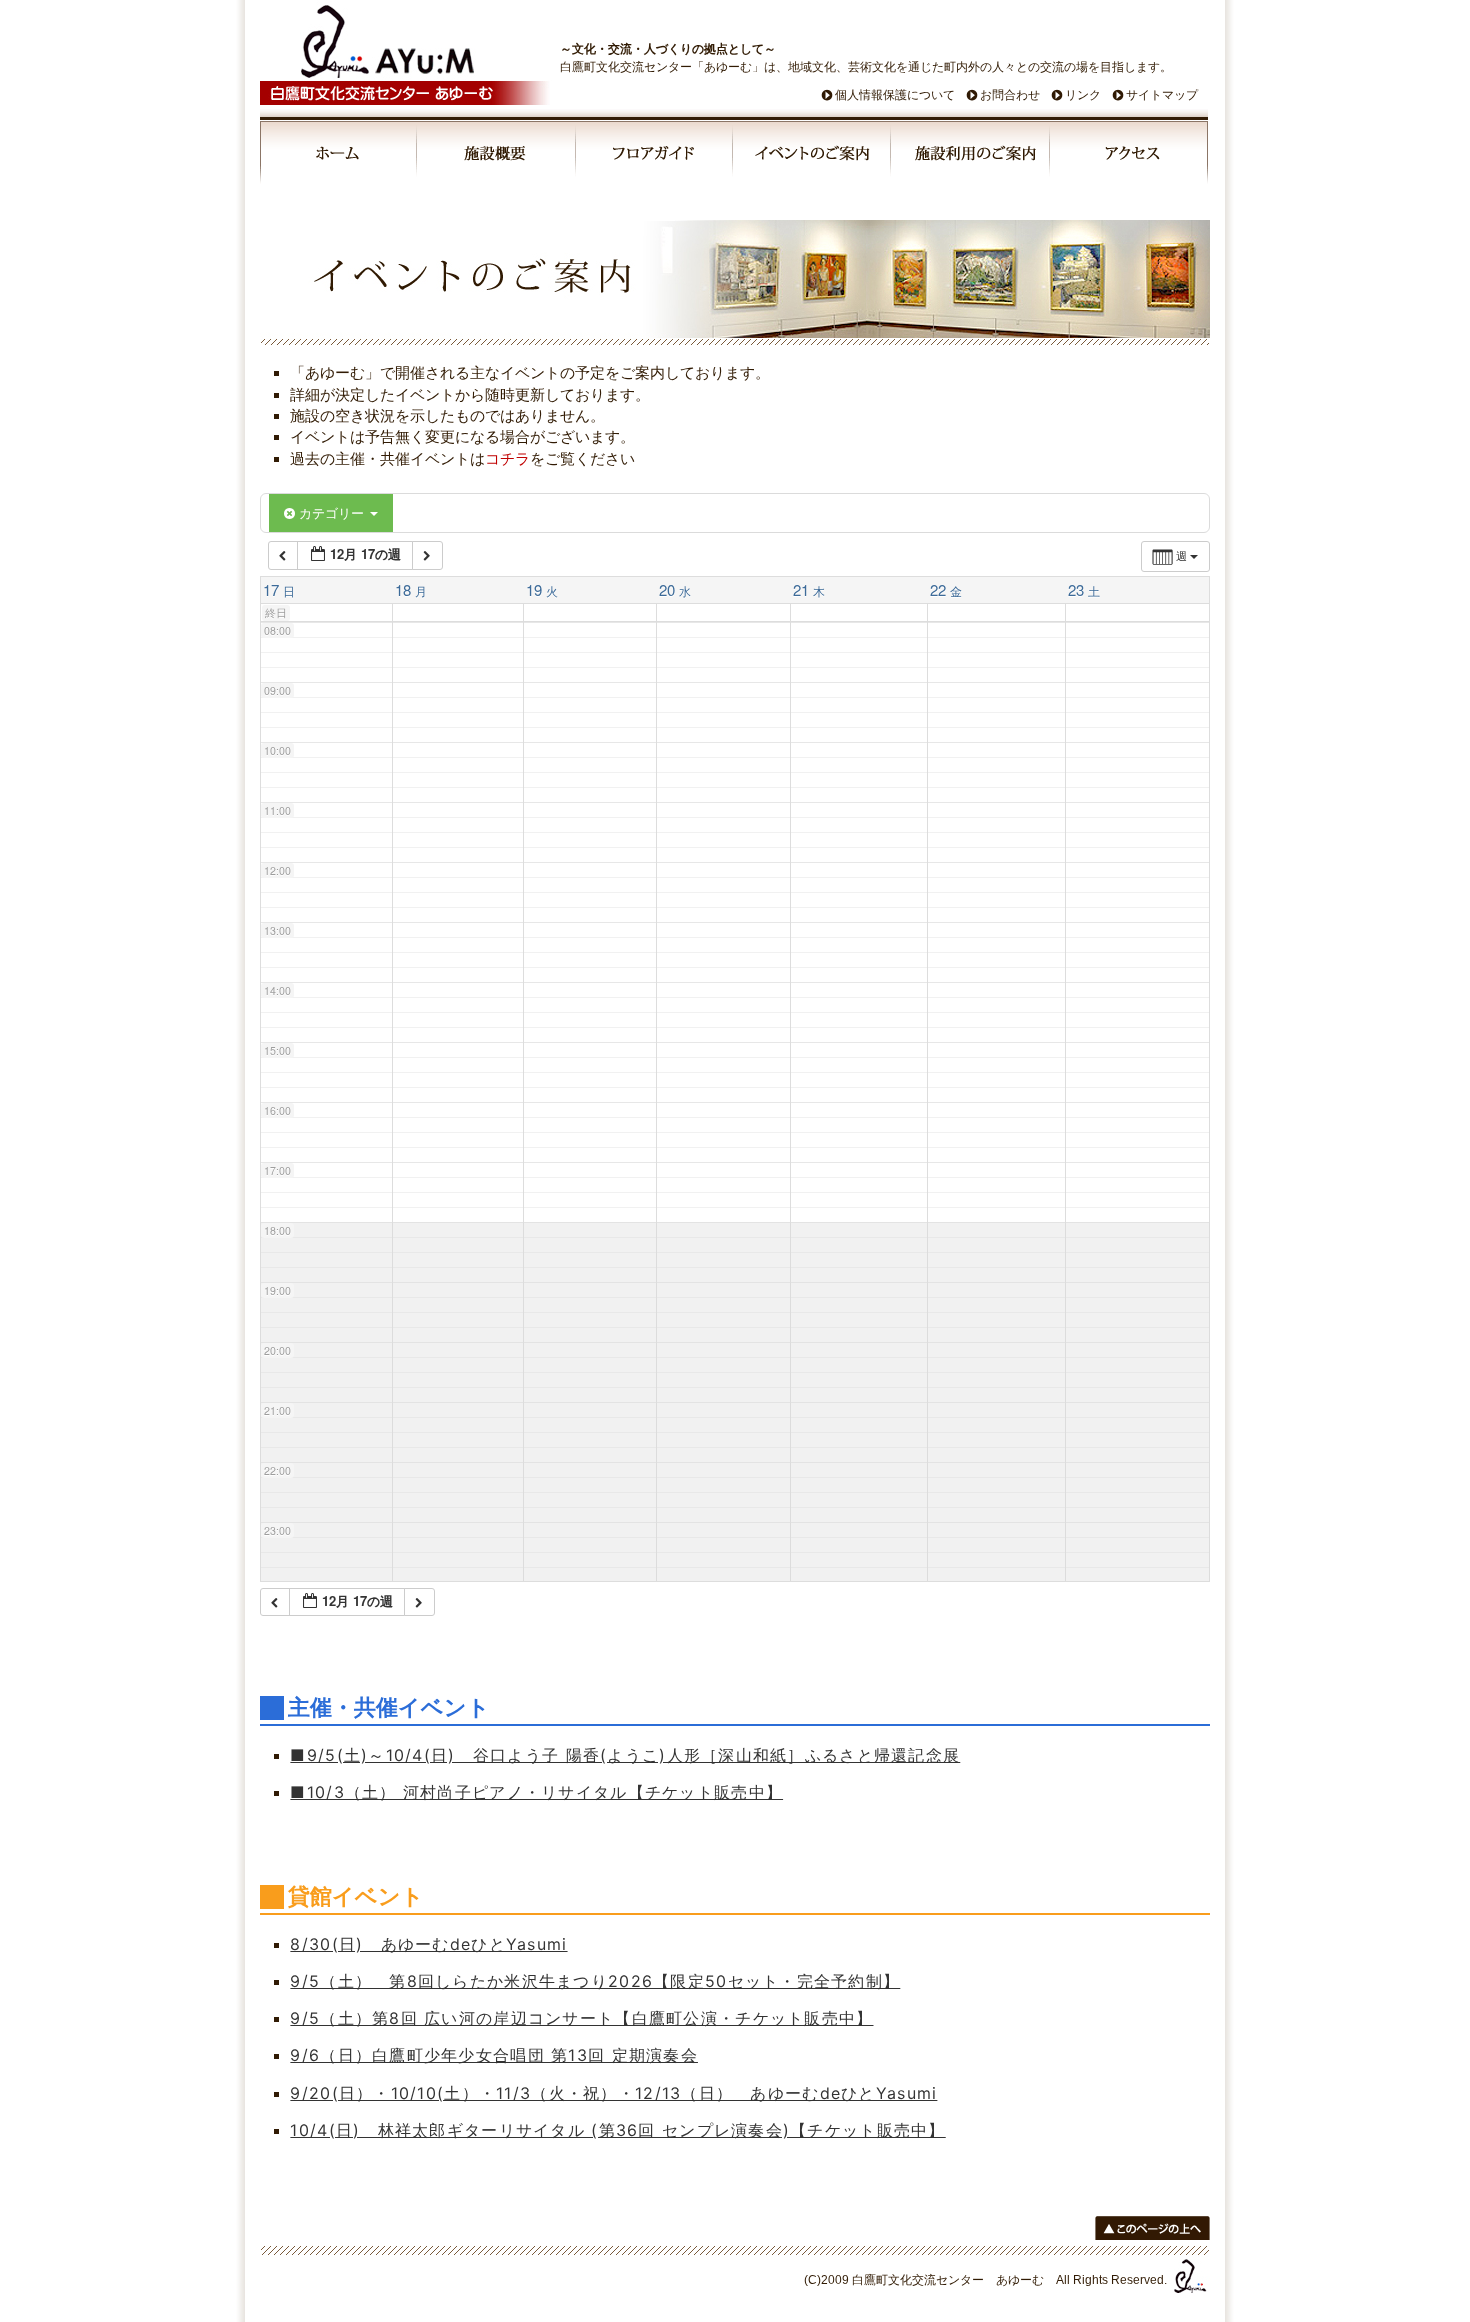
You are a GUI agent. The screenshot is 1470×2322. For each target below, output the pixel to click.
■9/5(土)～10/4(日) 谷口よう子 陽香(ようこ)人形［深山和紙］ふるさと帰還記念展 (625, 1755)
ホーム (339, 156)
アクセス (1129, 156)
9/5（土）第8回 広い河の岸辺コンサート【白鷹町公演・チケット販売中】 (581, 2018)
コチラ (507, 458)
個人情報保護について (895, 95)
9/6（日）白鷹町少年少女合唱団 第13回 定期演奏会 (494, 2055)
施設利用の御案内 (971, 156)
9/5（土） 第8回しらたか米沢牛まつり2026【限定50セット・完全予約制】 (595, 1981)
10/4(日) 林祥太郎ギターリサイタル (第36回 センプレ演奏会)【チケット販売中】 (617, 2130)
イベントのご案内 (813, 156)
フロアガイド (655, 156)
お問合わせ (1010, 95)
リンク (1083, 95)
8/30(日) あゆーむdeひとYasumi (428, 1944)
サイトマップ (1162, 95)
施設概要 (497, 156)
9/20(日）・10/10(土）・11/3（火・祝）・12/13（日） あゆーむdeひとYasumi (613, 2093)
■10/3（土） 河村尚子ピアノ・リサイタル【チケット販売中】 (536, 1792)
